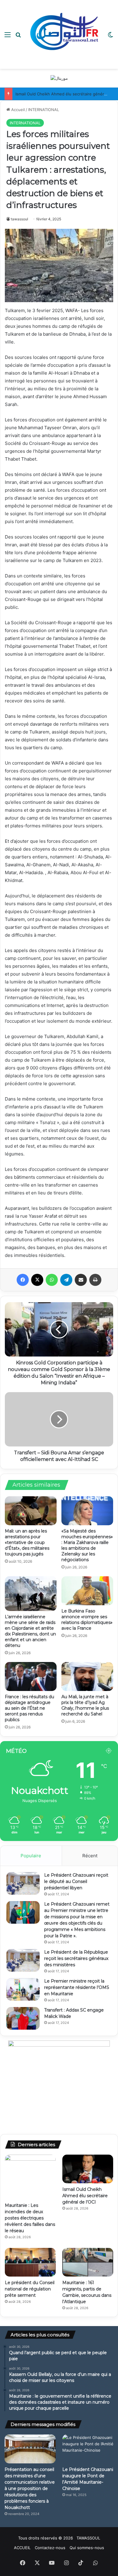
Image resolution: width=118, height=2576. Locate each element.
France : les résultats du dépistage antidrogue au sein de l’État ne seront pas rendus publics (29, 1708)
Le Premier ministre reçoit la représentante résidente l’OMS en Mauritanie (77, 1987)
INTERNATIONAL (44, 110)
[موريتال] (59, 78)
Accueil (17, 110)
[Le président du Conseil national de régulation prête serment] (30, 2262)
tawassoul (20, 219)
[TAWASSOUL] (64, 34)
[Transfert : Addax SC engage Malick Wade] (23, 2018)
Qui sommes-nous (87, 2548)
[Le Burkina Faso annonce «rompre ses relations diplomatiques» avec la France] (87, 1591)
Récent (90, 1856)
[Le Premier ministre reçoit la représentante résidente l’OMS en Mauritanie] (23, 1989)
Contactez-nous (50, 2548)
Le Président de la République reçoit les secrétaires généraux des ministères (76, 1958)
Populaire (31, 1856)
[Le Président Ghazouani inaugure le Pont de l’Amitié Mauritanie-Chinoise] (88, 2449)
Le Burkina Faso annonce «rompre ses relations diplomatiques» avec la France (87, 1620)
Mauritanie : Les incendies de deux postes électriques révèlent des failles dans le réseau (30, 2218)
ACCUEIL (22, 2548)
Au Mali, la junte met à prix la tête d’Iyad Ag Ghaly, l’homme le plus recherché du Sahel (85, 1705)
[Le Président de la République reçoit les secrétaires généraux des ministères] (23, 1960)
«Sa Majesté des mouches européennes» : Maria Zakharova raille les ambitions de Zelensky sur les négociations (87, 1545)
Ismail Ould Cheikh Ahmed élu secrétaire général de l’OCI (85, 2196)
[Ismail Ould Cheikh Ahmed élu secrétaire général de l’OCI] (88, 2169)
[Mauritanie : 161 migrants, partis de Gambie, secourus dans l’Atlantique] (88, 2262)
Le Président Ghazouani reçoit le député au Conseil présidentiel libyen (76, 1881)
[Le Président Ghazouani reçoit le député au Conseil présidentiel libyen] (23, 1883)
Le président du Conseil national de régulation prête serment (30, 2289)
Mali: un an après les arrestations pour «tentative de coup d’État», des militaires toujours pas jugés (27, 1542)
